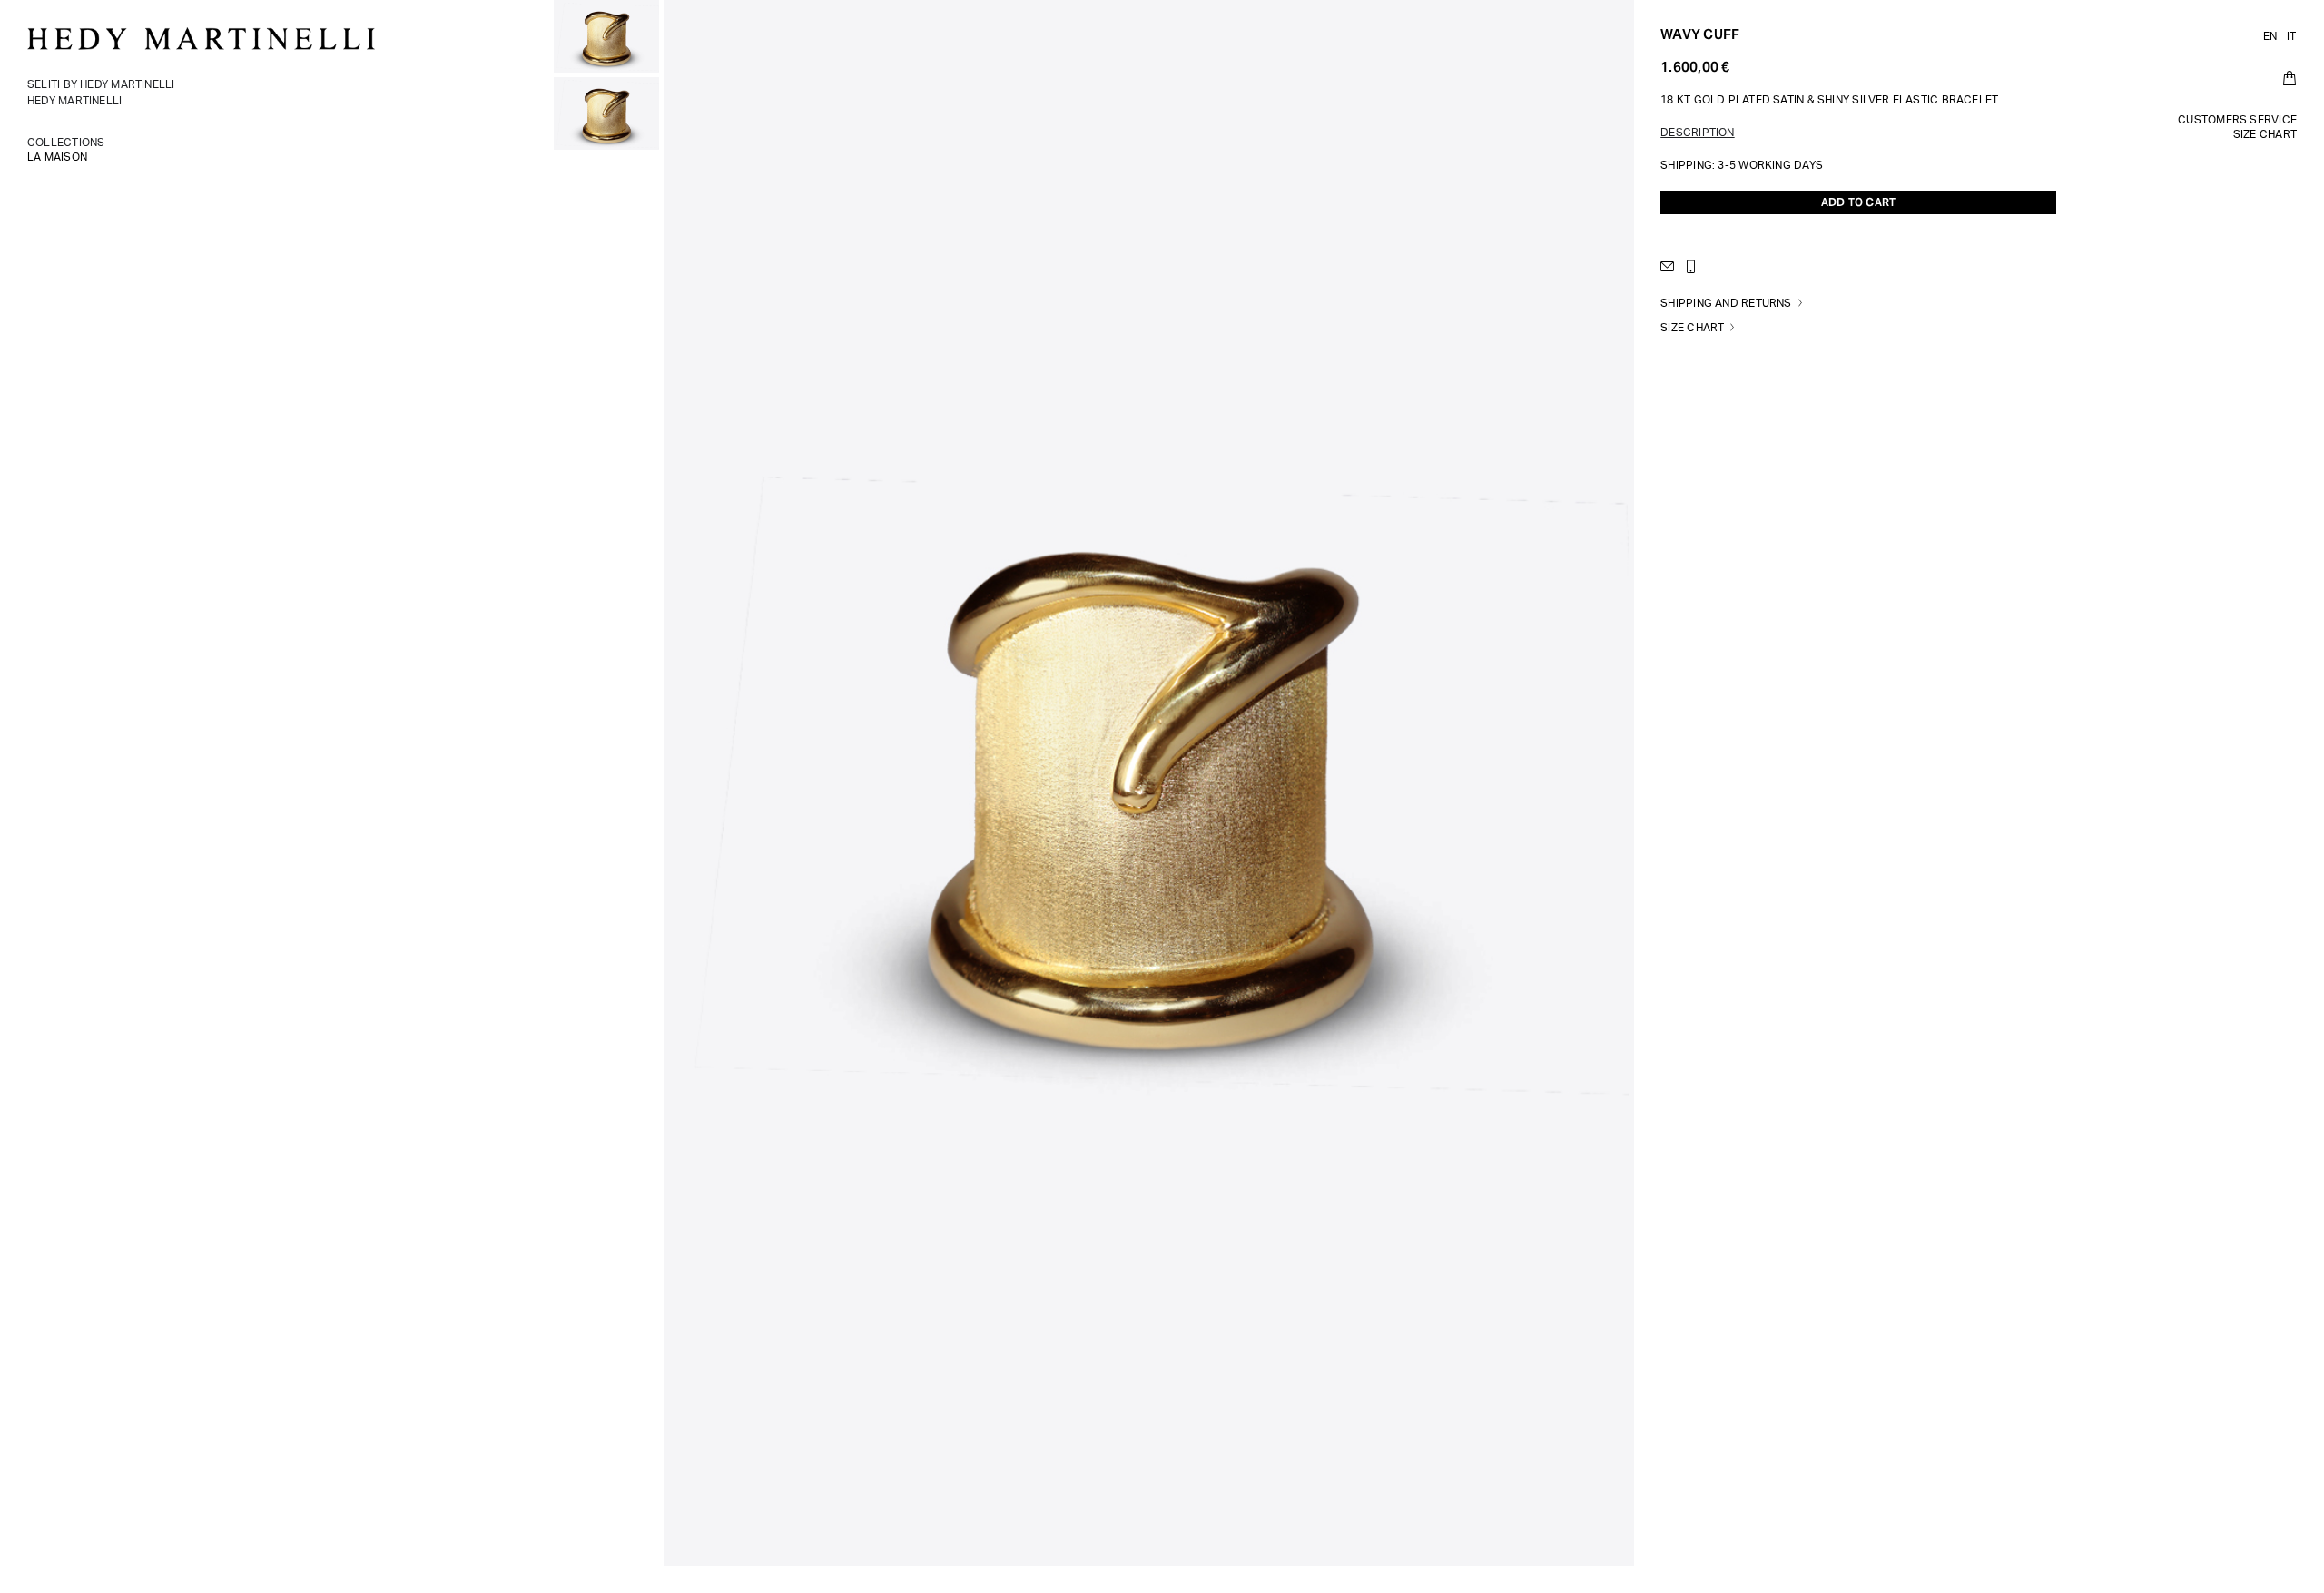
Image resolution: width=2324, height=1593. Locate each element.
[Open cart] (2290, 78)
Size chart (1692, 328)
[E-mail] (1671, 266)
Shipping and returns (1726, 303)
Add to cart (1858, 202)
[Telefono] (1695, 266)
